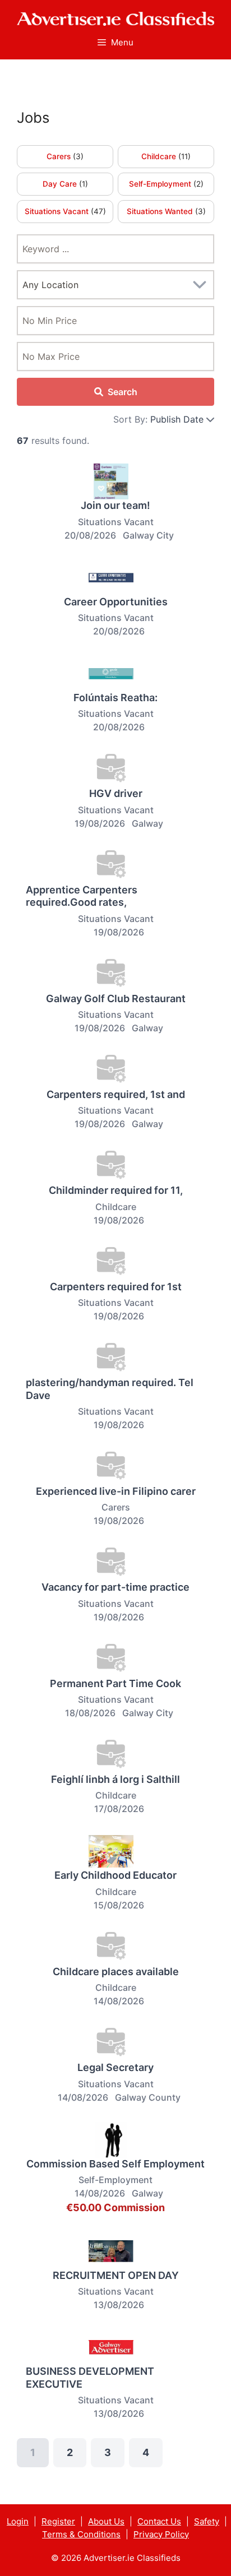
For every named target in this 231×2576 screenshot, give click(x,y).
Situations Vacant (58, 211)
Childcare (160, 156)
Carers (60, 156)
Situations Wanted (161, 211)
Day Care (61, 184)
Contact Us (159, 2521)
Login (18, 2521)
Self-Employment (161, 184)
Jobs (33, 117)
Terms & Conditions (81, 2534)
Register (58, 2521)
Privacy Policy (161, 2534)
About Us (106, 2521)
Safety (207, 2521)
